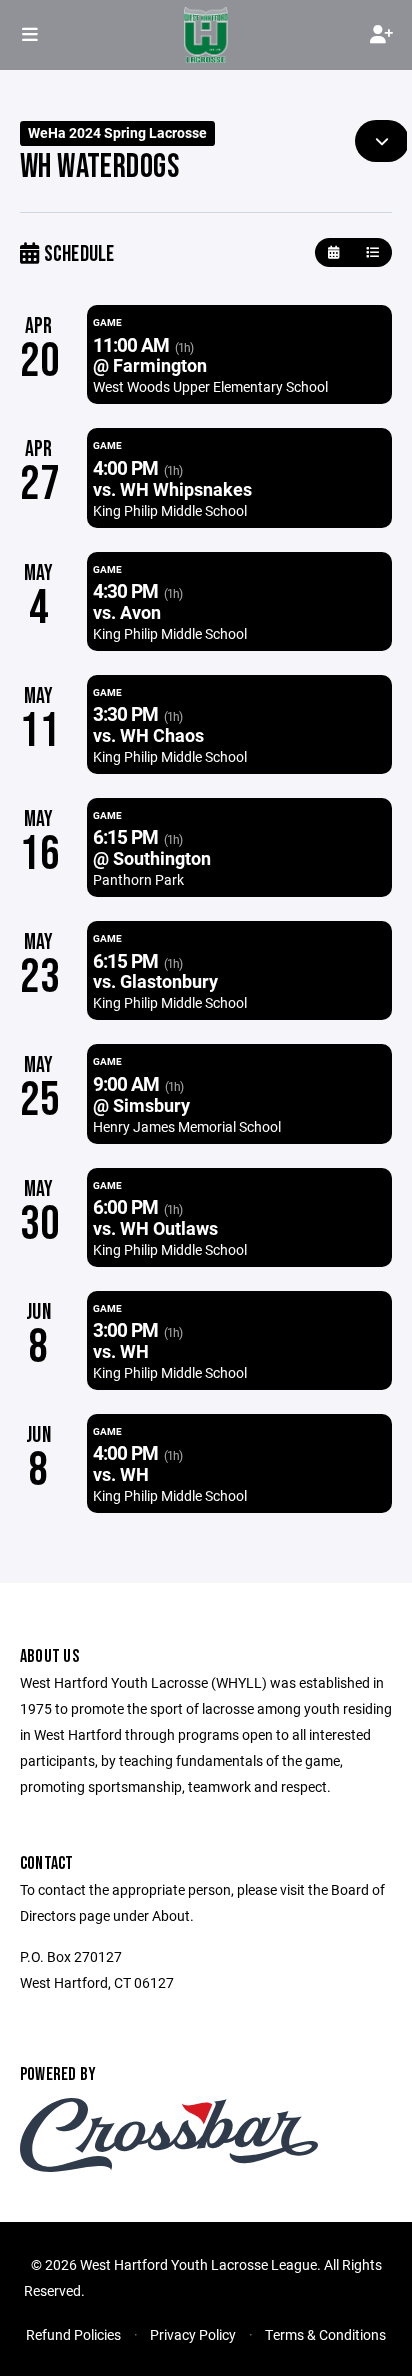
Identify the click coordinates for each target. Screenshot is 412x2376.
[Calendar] (333, 252)
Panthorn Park (138, 879)
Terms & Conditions (325, 2334)
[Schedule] (372, 252)
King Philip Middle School (170, 510)
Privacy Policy (193, 2334)
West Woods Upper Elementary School (210, 386)
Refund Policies (73, 2334)
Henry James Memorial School (187, 1126)
